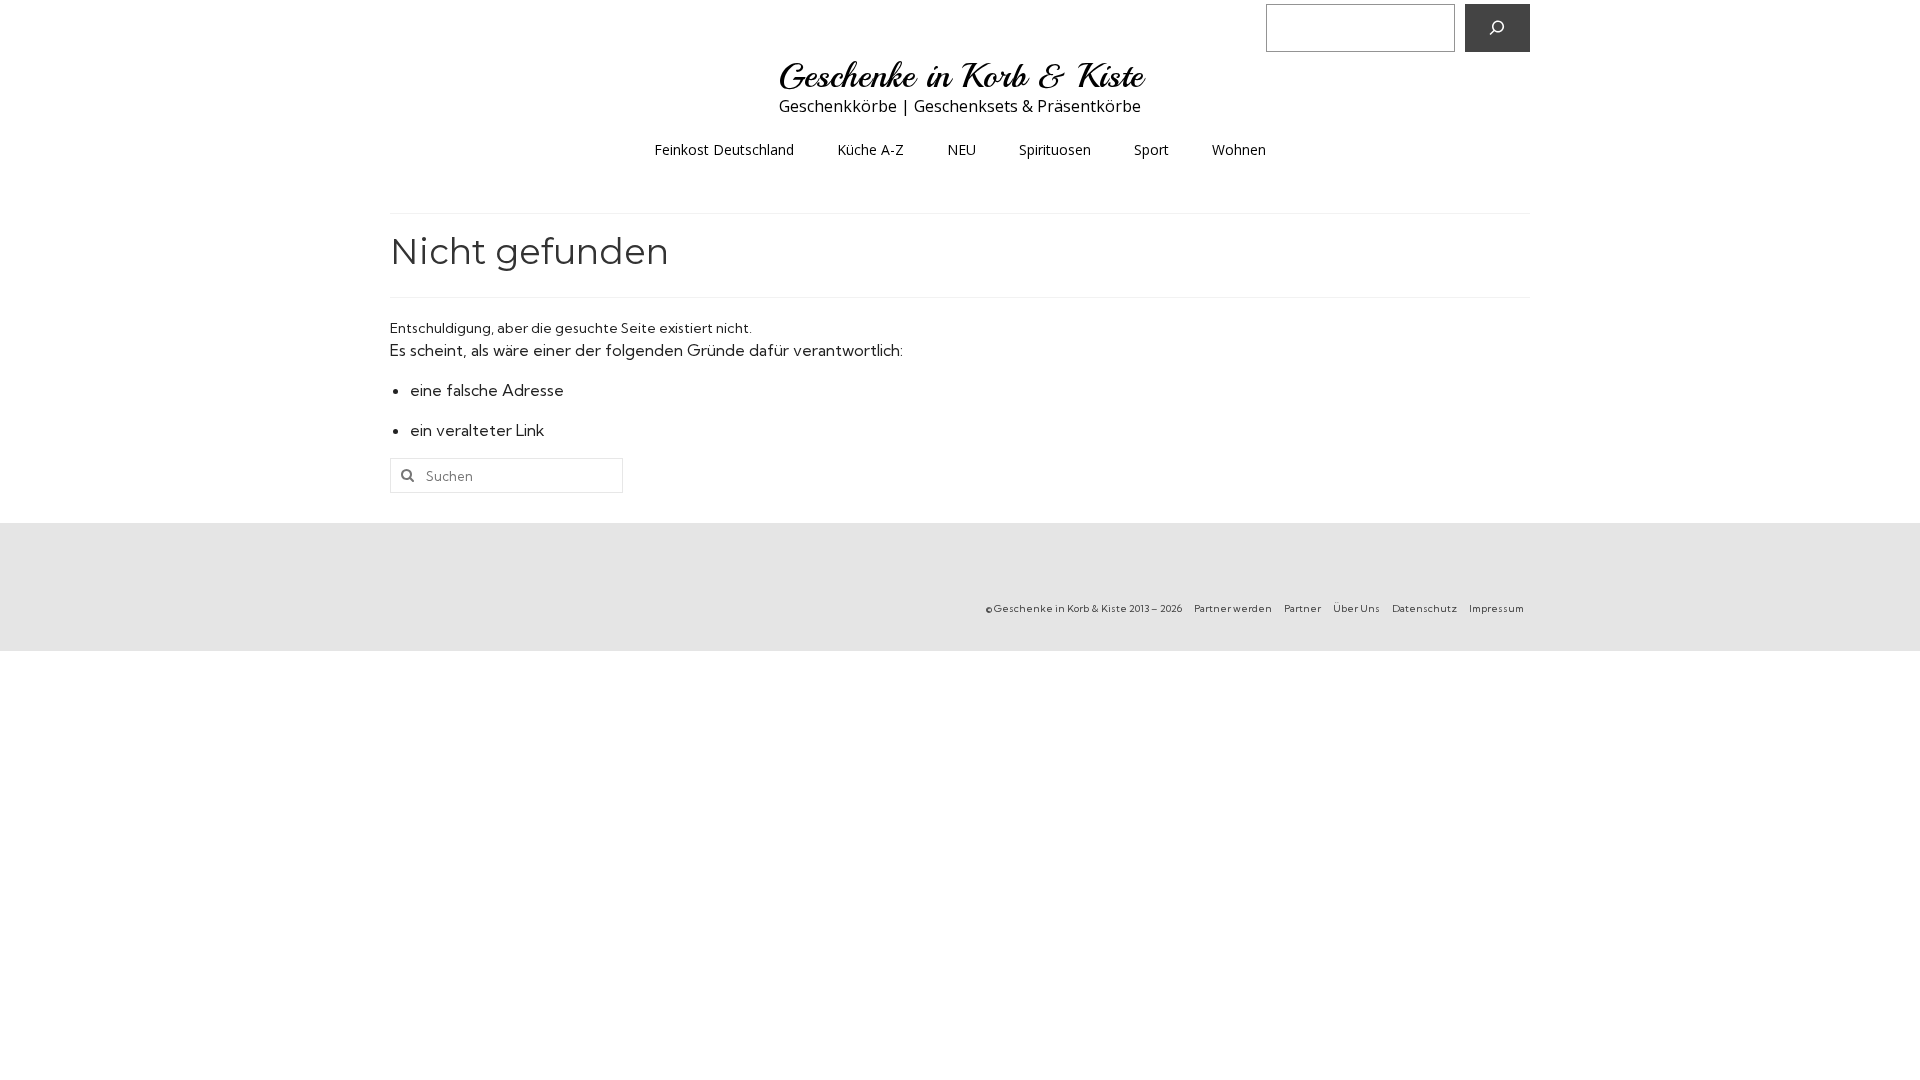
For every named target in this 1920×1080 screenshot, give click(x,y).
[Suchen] (1497, 28)
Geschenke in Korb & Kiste (960, 76)
